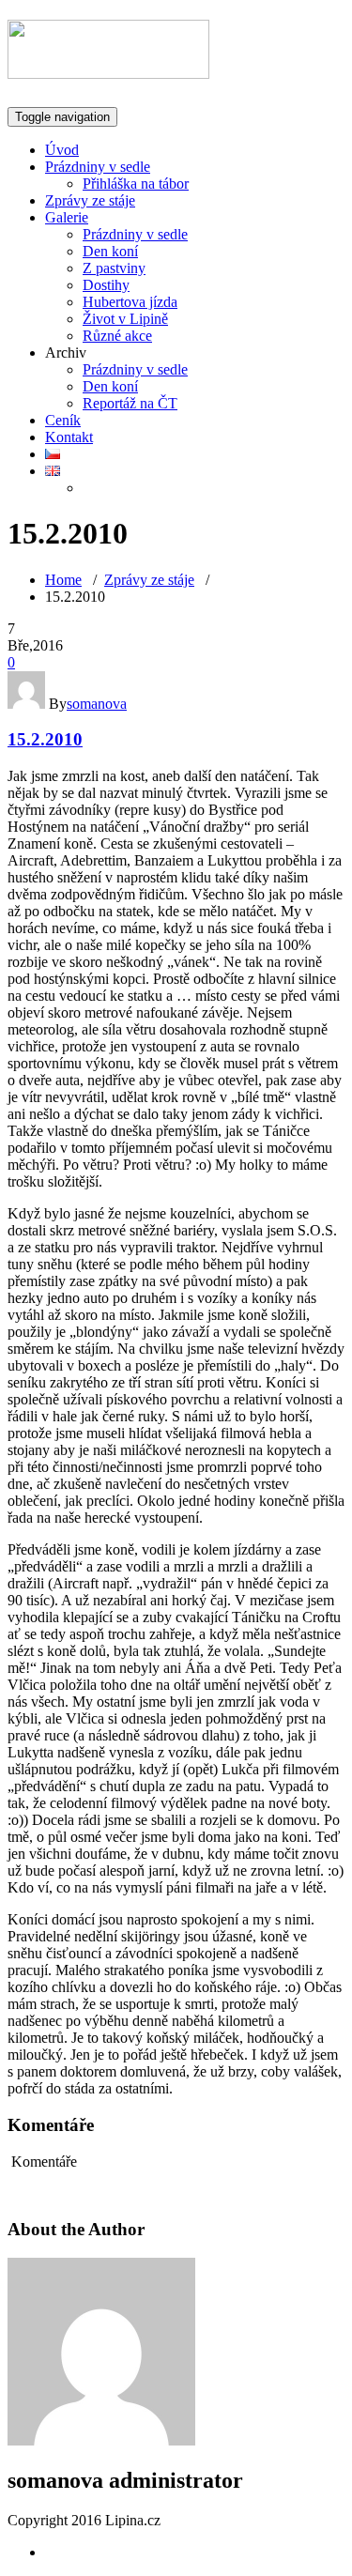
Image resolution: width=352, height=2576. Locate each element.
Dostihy (106, 285)
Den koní (110, 251)
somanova (97, 704)
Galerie (67, 217)
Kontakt (69, 437)
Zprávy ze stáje (90, 200)
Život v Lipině (125, 319)
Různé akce (117, 336)
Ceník (63, 420)
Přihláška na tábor (136, 184)
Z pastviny (114, 268)
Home (63, 580)
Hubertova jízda (130, 302)
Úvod (62, 150)
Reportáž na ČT (130, 403)
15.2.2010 (45, 739)
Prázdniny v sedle (98, 167)
